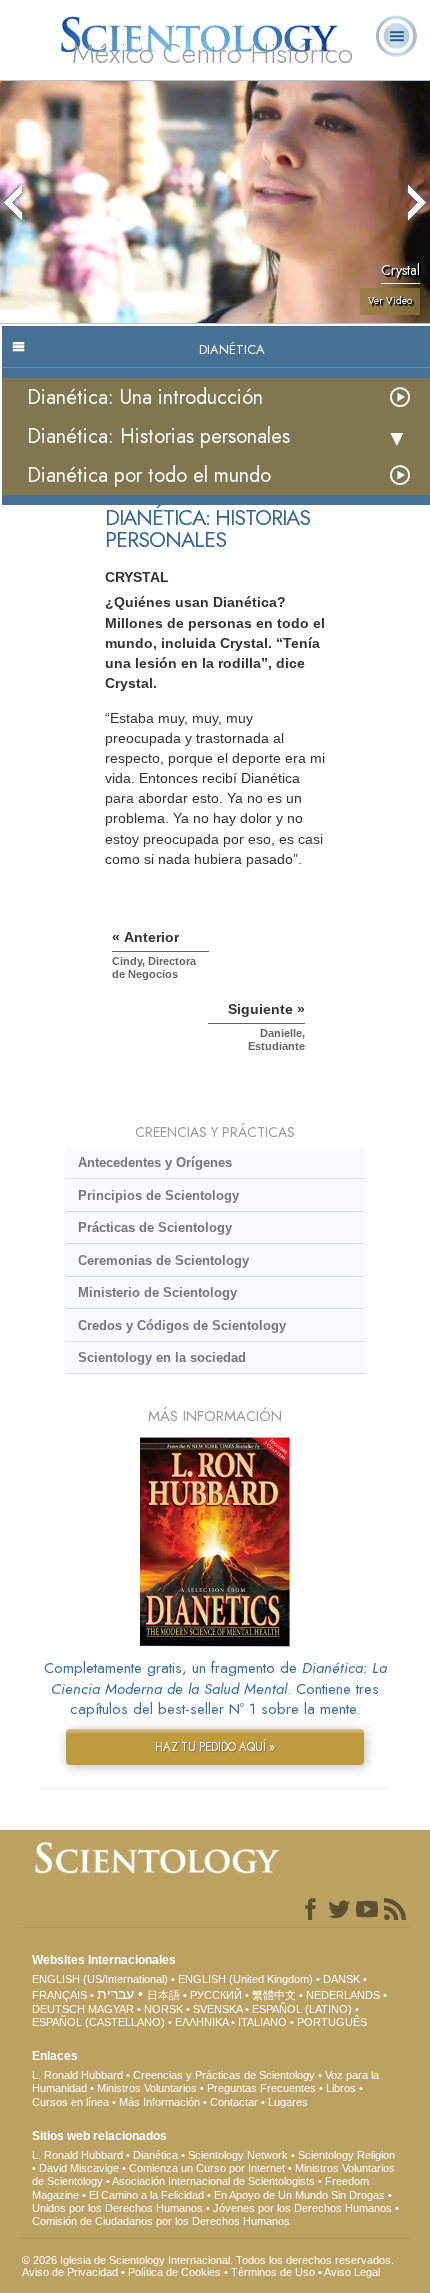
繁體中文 (274, 1995)
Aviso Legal (352, 2272)
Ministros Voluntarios (147, 2088)
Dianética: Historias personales (158, 436)
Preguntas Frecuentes (261, 2088)
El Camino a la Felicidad (146, 2195)
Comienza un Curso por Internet (207, 2168)
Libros (341, 2088)
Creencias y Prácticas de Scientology (224, 2075)
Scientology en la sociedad (162, 1357)
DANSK (341, 1979)
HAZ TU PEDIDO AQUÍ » (215, 1747)
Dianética (155, 2155)
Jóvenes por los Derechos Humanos (302, 2208)
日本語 (163, 1995)
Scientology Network (238, 2155)
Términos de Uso (273, 2272)
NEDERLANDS (343, 1995)
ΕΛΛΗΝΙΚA (201, 2022)
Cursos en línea (70, 2102)
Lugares (288, 2102)
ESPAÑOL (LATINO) (302, 2009)
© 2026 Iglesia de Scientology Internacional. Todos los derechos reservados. (208, 2260)
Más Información (159, 2102)
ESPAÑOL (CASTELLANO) (98, 2022)
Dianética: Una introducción (145, 397)
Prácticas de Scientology (155, 1227)
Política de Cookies (174, 2272)
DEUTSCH (58, 2009)
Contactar (234, 2102)
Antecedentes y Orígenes (155, 1162)
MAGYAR (111, 2009)
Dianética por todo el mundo (149, 475)
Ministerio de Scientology (157, 1292)
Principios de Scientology (158, 1195)
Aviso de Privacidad (70, 2272)
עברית (115, 1994)
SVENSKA (217, 2009)
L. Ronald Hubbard (77, 2075)
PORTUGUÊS (332, 2022)
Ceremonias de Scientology (163, 1260)
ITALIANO (262, 2022)
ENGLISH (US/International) (100, 1979)
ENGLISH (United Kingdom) (245, 1979)
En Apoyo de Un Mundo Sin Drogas (299, 2195)
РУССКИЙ (216, 1995)
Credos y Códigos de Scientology (182, 1325)
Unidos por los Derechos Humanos (117, 2208)
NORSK (163, 2009)
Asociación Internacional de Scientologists (213, 2181)
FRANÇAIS (59, 1995)
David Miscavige (79, 2168)
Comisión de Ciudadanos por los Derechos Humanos (161, 2221)
